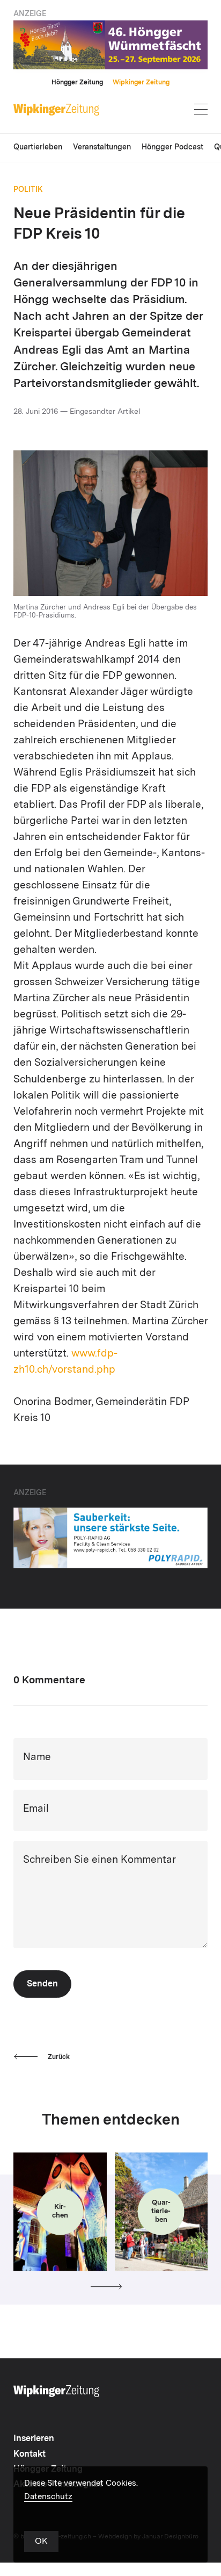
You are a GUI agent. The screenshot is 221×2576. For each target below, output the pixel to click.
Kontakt (30, 2455)
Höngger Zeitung (77, 83)
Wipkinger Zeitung (141, 83)
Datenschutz (48, 2497)
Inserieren (34, 2439)
